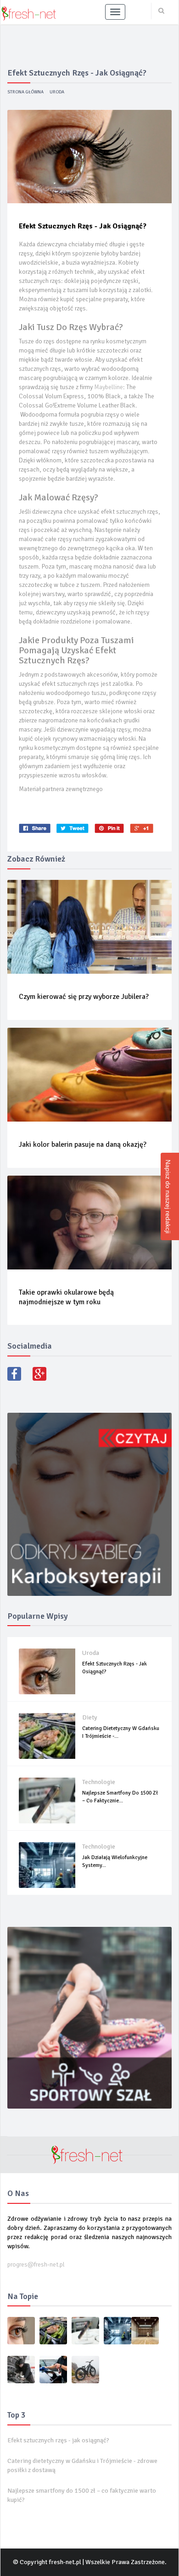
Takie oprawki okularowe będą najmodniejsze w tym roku (66, 1297)
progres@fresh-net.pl (36, 2264)
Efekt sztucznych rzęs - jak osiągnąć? (58, 2440)
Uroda (57, 92)
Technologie (99, 1782)
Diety (90, 1717)
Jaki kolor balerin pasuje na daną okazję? (83, 1144)
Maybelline (109, 387)
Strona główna (25, 92)
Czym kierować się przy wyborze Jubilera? (84, 997)
